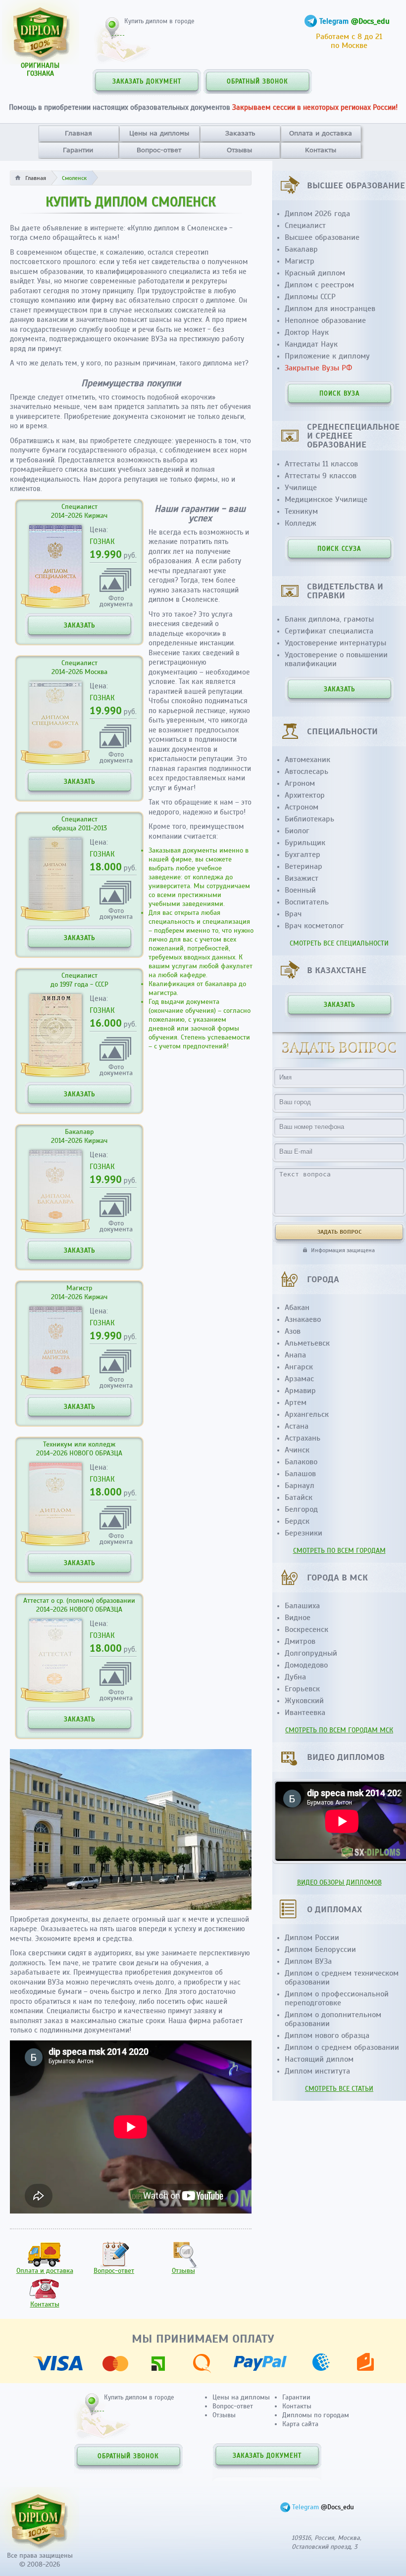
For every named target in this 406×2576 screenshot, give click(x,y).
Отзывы (239, 150)
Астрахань (303, 1438)
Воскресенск (306, 1629)
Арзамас (299, 1379)
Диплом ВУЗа (308, 1961)
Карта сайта (300, 2424)
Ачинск (297, 1450)
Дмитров (300, 1641)
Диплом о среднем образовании (342, 2047)
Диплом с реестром (319, 285)
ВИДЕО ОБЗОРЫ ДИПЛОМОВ (339, 1882)
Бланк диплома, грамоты (329, 619)
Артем (296, 1402)
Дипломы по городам (316, 2415)
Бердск (297, 1521)
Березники (304, 1533)
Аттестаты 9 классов (321, 476)
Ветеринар (304, 866)
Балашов (300, 1474)
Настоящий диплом (319, 2059)
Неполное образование (325, 320)
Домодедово (306, 1665)
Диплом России (312, 1938)
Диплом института (317, 2071)
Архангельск (307, 1414)
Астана (297, 1426)
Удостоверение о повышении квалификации (336, 659)
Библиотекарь (309, 819)
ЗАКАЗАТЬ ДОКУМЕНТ (147, 82)
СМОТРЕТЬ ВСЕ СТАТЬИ (339, 2089)
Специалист (305, 226)
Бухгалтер (303, 855)
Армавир (300, 1391)
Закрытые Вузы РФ (318, 368)
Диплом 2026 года (317, 214)
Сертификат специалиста (329, 631)
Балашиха (302, 1606)
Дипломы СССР (310, 297)
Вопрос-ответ (159, 150)
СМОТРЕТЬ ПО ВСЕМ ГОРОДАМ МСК (339, 1730)
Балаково (301, 1462)
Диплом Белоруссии (320, 1949)
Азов (293, 1331)
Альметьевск (307, 1343)
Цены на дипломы (159, 133)
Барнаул (300, 1486)
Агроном (300, 783)
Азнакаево (303, 1319)
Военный (300, 890)
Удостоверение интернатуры (335, 643)
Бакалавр (301, 249)
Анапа (295, 1355)
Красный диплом (315, 273)
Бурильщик (305, 843)
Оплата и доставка (321, 133)
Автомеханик (307, 760)
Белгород (301, 1509)
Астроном (302, 807)
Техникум (301, 511)
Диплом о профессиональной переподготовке (337, 1998)
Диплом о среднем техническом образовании (342, 1978)
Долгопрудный (311, 1653)
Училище (301, 488)
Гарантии (78, 150)
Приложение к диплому (327, 356)
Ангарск (299, 1367)
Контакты (321, 150)
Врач (293, 914)
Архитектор (305, 795)
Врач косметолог (314, 926)
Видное (298, 1618)
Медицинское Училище (326, 499)
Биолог (297, 831)
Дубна (295, 1677)
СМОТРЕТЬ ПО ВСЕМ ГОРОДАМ (339, 1551)
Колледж (301, 523)
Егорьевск (302, 1689)
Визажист (302, 878)
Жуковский (304, 1701)
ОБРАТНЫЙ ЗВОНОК (257, 82)
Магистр (300, 261)
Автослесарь (306, 771)
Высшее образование (322, 237)
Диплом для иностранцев (330, 309)
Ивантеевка (305, 1713)
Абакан (297, 1308)
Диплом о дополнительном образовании (333, 2019)
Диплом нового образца (327, 2035)
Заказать (240, 133)
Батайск (299, 1497)
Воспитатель (307, 902)
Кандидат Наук (311, 344)
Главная (78, 133)
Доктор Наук (307, 332)
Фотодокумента (116, 601)
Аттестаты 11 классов (321, 464)
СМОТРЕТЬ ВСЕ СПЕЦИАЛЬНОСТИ (339, 943)
